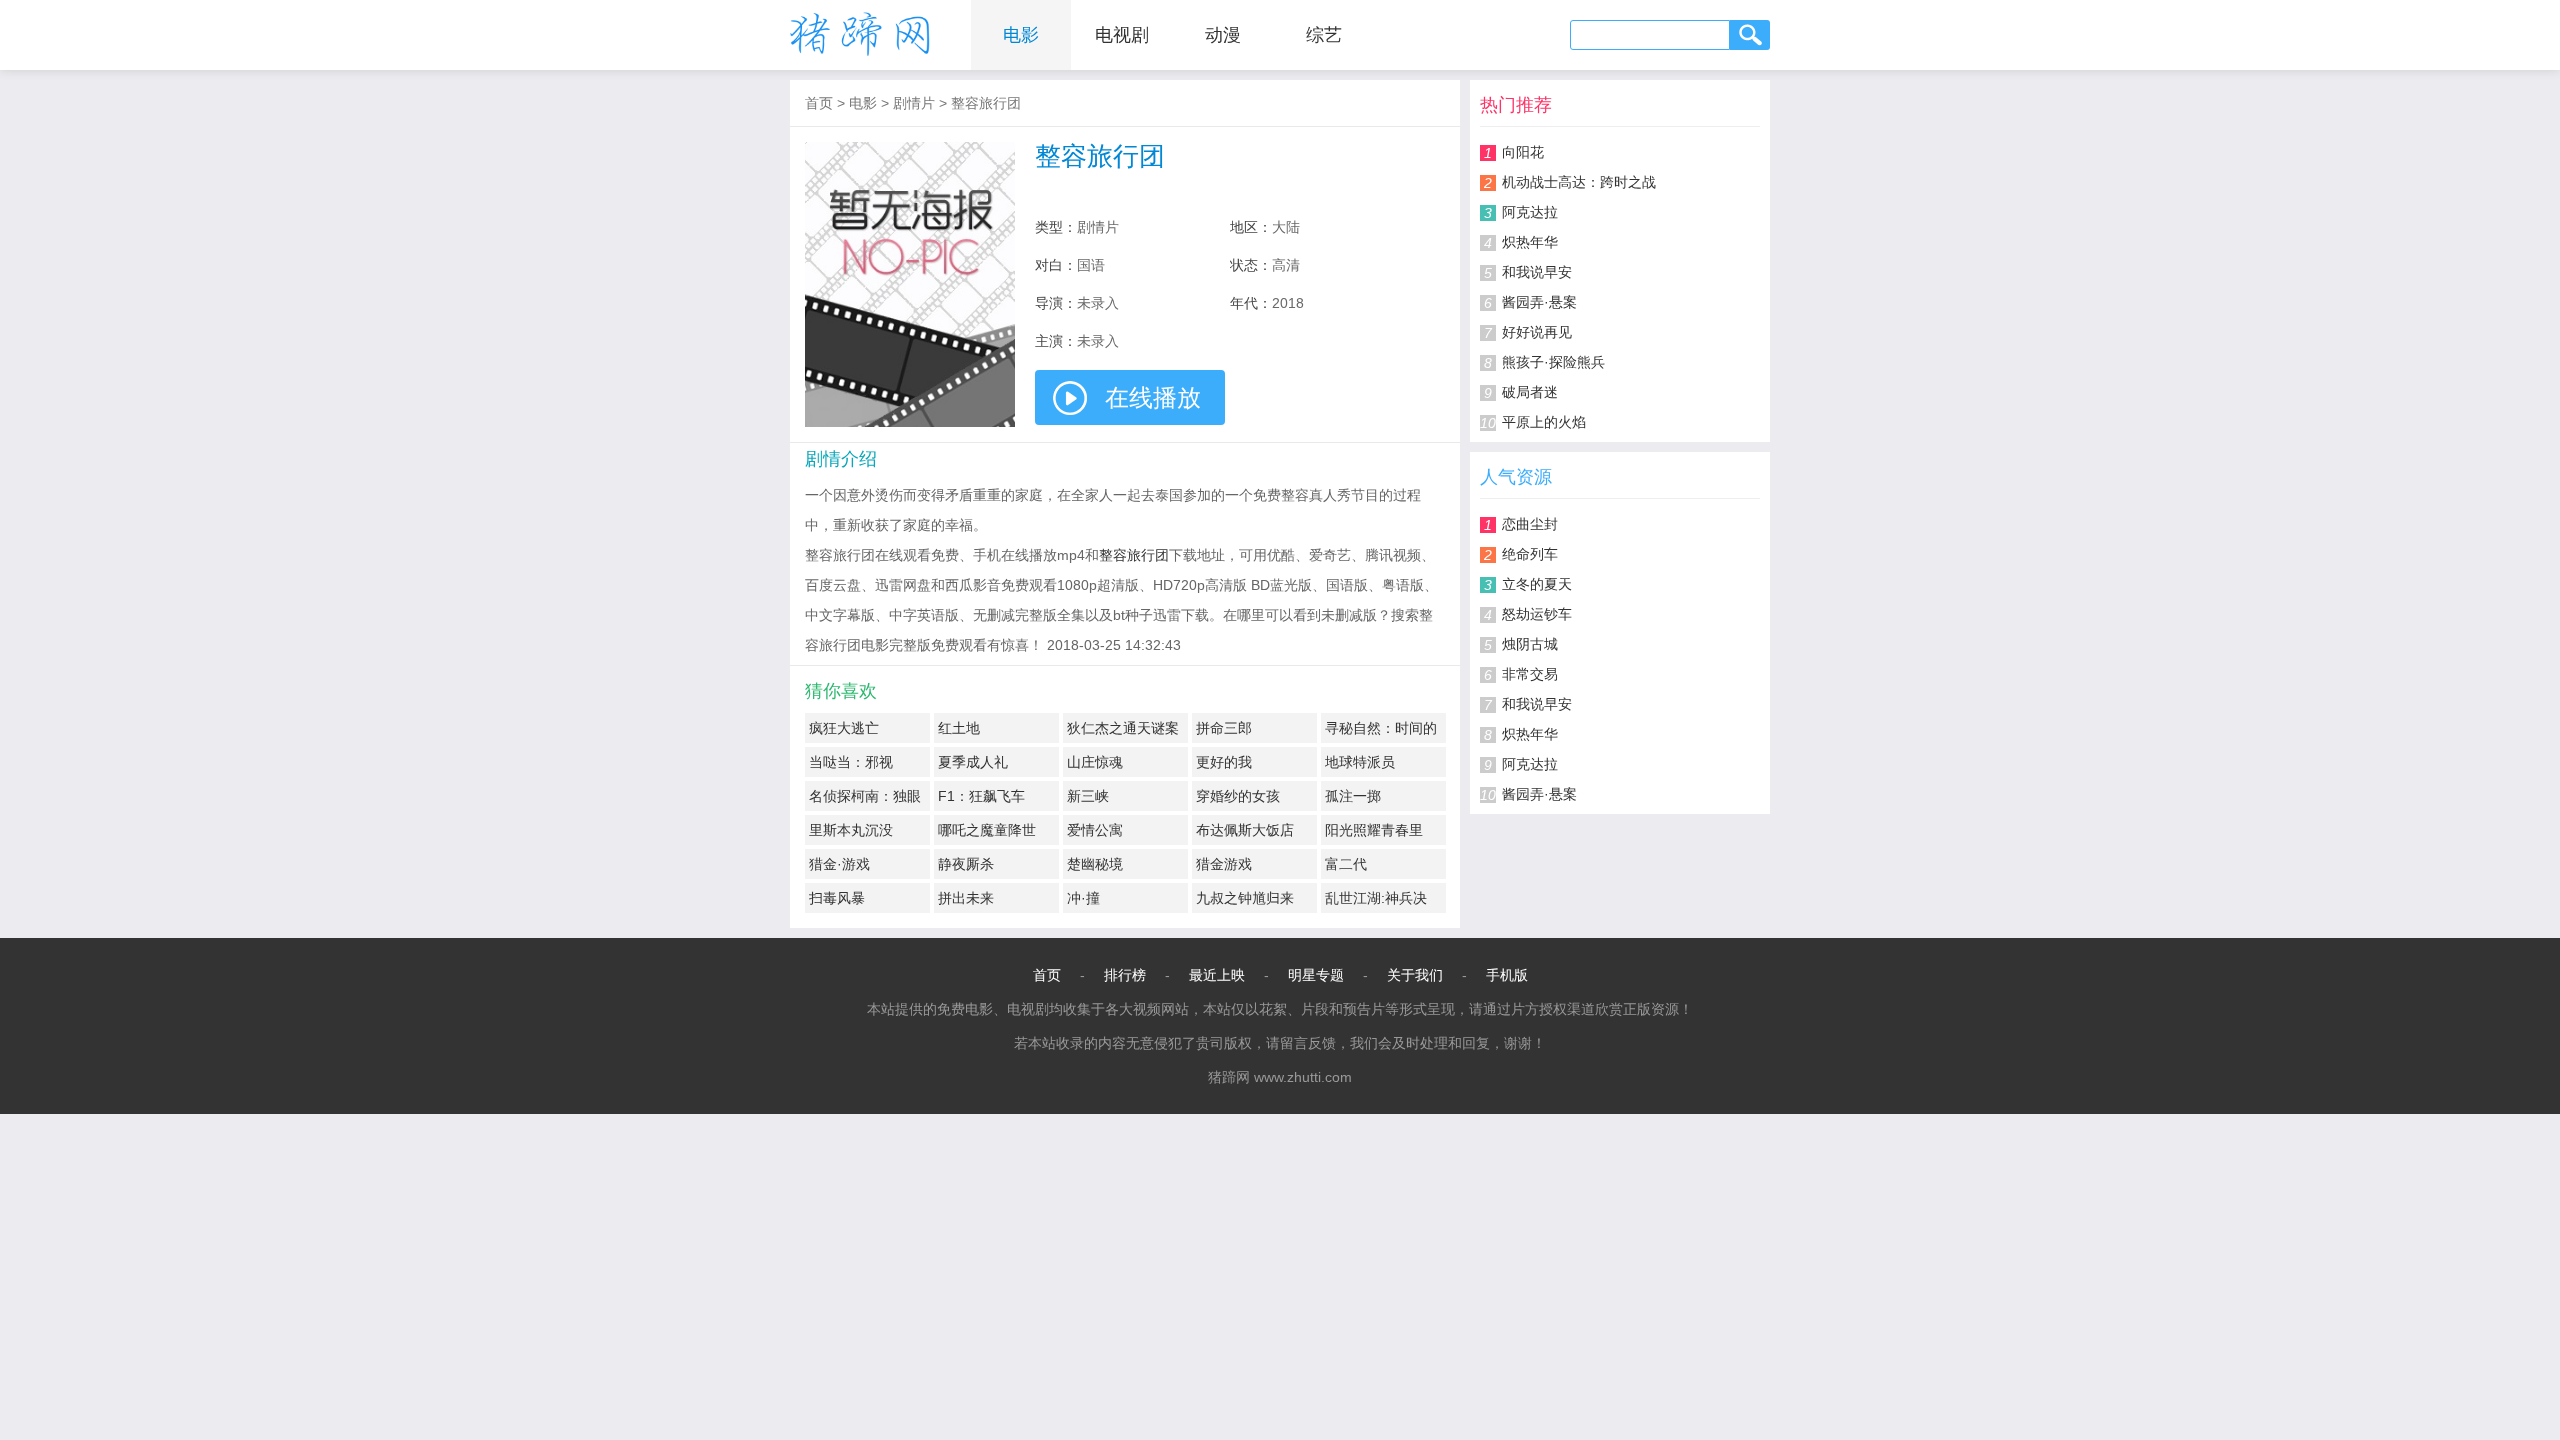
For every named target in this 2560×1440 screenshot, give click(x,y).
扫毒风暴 (837, 898)
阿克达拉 (1530, 212)
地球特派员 (1360, 762)
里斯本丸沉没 (851, 830)
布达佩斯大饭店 (1245, 830)
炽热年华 (1530, 242)
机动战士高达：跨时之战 (1579, 182)
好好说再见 (1537, 332)
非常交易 (1530, 674)
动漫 (1223, 35)
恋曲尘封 (1530, 524)
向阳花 (1523, 152)
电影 (1021, 35)
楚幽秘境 (1095, 864)
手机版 (1507, 975)
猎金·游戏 (839, 864)
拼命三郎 (1224, 728)
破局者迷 (1530, 392)
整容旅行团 (986, 103)
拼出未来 (966, 898)
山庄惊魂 (1095, 762)
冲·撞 (1083, 898)
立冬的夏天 (1537, 584)
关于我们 (1415, 975)
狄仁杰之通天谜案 (1123, 728)
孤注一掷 (1353, 796)
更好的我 (1224, 762)
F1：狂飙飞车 (981, 796)
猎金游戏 (1224, 864)
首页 (819, 103)
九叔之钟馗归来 (1245, 898)
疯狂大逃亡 (844, 728)
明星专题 (1316, 975)
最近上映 (1217, 975)
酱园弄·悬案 (1539, 302)
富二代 (1346, 864)
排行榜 (1125, 975)
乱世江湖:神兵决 (1376, 898)
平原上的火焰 (1544, 422)
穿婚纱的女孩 (1238, 796)
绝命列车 (1530, 554)
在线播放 (1153, 397)
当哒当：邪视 (851, 762)
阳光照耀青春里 (1374, 830)
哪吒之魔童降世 (987, 830)
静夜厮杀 (966, 864)
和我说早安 (1537, 272)
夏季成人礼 (973, 762)
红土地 (959, 728)
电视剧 (1122, 35)
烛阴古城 (1530, 644)
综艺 (1324, 35)
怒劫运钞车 (1537, 614)
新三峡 (1088, 796)
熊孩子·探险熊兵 (1553, 362)
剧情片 (914, 103)
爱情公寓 (1095, 830)
